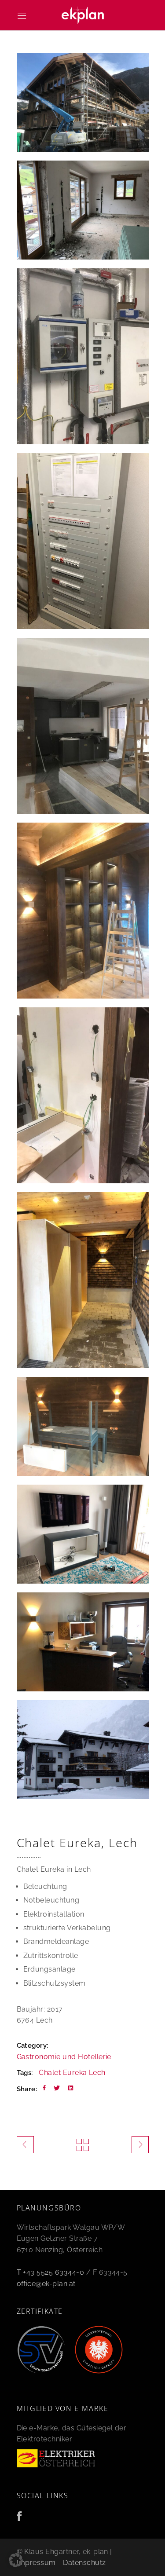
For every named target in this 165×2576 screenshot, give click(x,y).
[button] (16, 2560)
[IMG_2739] (83, 1534)
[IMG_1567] (83, 726)
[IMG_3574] (83, 1642)
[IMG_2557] (83, 1280)
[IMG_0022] (83, 210)
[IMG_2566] (83, 541)
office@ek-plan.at (46, 2284)
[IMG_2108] (83, 1426)
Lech (97, 2073)
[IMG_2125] (83, 356)
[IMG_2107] (83, 1095)
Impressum (36, 2563)
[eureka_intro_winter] (83, 1750)
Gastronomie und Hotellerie (64, 2057)
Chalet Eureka (63, 2073)
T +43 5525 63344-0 (51, 2272)
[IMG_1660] (83, 102)
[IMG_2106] (83, 911)
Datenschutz (84, 2563)
